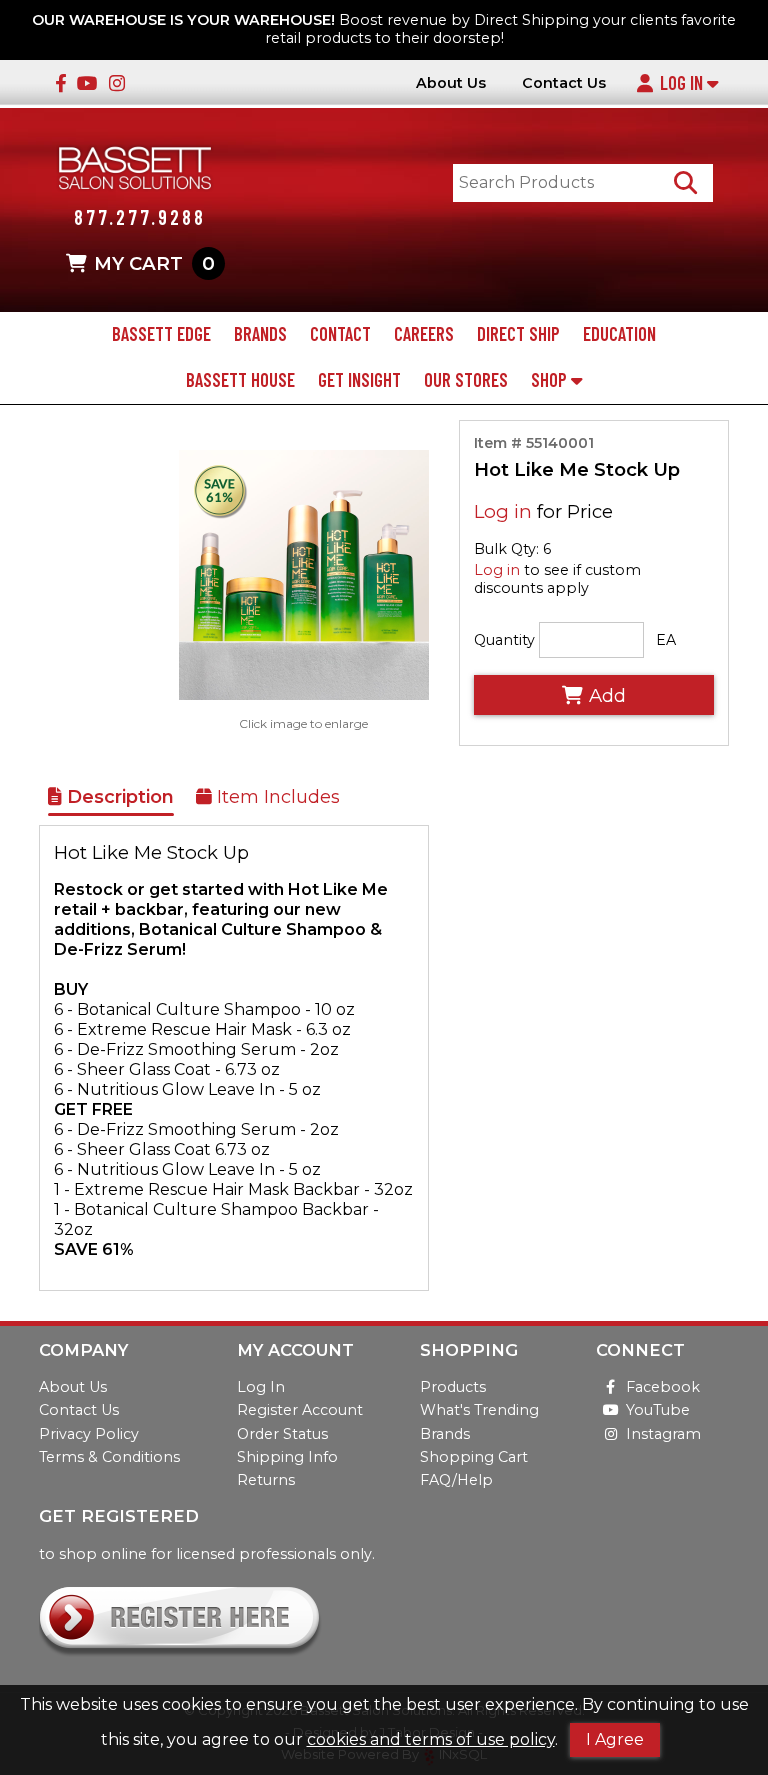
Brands (260, 334)
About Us (451, 83)
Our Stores (466, 380)
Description (118, 797)
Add (607, 695)
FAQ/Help (456, 1480)
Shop (551, 380)
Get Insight (359, 380)
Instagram (663, 1434)
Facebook (663, 1387)
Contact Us (564, 83)
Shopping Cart (474, 1457)
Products (453, 1387)
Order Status (282, 1434)
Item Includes (276, 797)
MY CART (154, 263)
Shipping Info (287, 1457)
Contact (340, 334)
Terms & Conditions (109, 1457)
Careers (424, 334)
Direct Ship (518, 334)
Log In (683, 83)
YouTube (658, 1410)
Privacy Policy (89, 1434)
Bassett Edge (161, 334)
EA (666, 640)
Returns (266, 1480)
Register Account (300, 1410)
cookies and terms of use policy (431, 1739)
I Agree (615, 1739)
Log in (503, 511)
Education (619, 334)
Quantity (504, 640)
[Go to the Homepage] (135, 170)
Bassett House (240, 380)
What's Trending (479, 1410)
